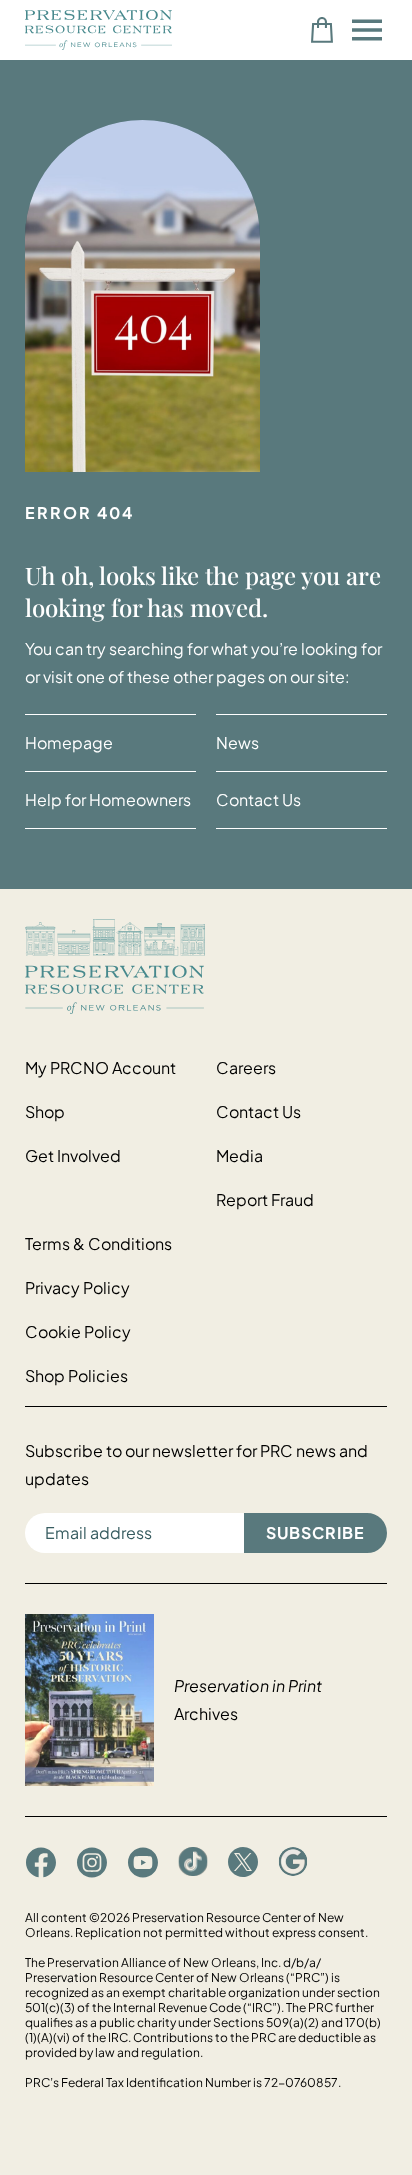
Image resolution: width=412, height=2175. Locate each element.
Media (239, 1155)
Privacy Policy (77, 1287)
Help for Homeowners (108, 799)
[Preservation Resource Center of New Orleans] (206, 966)
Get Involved (73, 1155)
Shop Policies (76, 1375)
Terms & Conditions (98, 1243)
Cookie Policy (78, 1331)
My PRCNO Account (100, 1067)
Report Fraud (265, 1199)
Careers (246, 1067)
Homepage (69, 742)
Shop (45, 1111)
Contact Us (258, 799)
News (237, 742)
